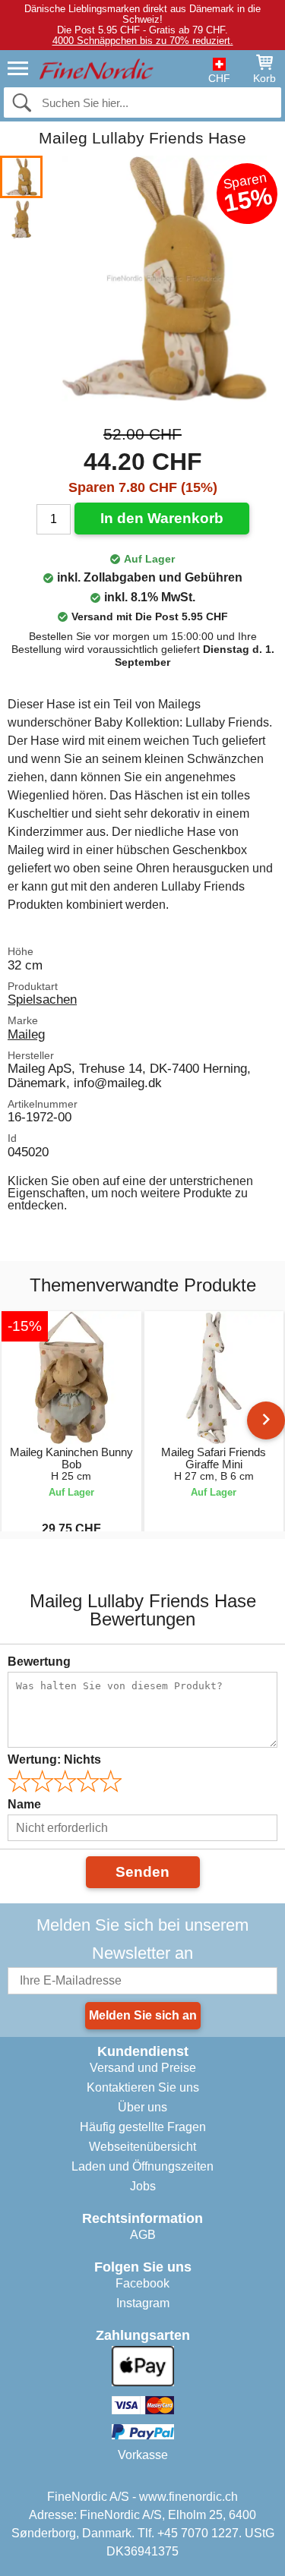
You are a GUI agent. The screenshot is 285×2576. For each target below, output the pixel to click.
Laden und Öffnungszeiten (142, 2166)
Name (24, 1804)
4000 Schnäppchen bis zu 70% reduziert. (143, 41)
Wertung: (54, 1759)
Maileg (26, 1034)
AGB (143, 2235)
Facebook (142, 2283)
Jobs (143, 2186)
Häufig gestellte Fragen (143, 2127)
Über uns (142, 2107)
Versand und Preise (143, 2068)
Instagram (143, 2303)
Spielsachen (42, 999)
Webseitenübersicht (142, 2147)
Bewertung (39, 1662)
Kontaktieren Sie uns (143, 2087)
